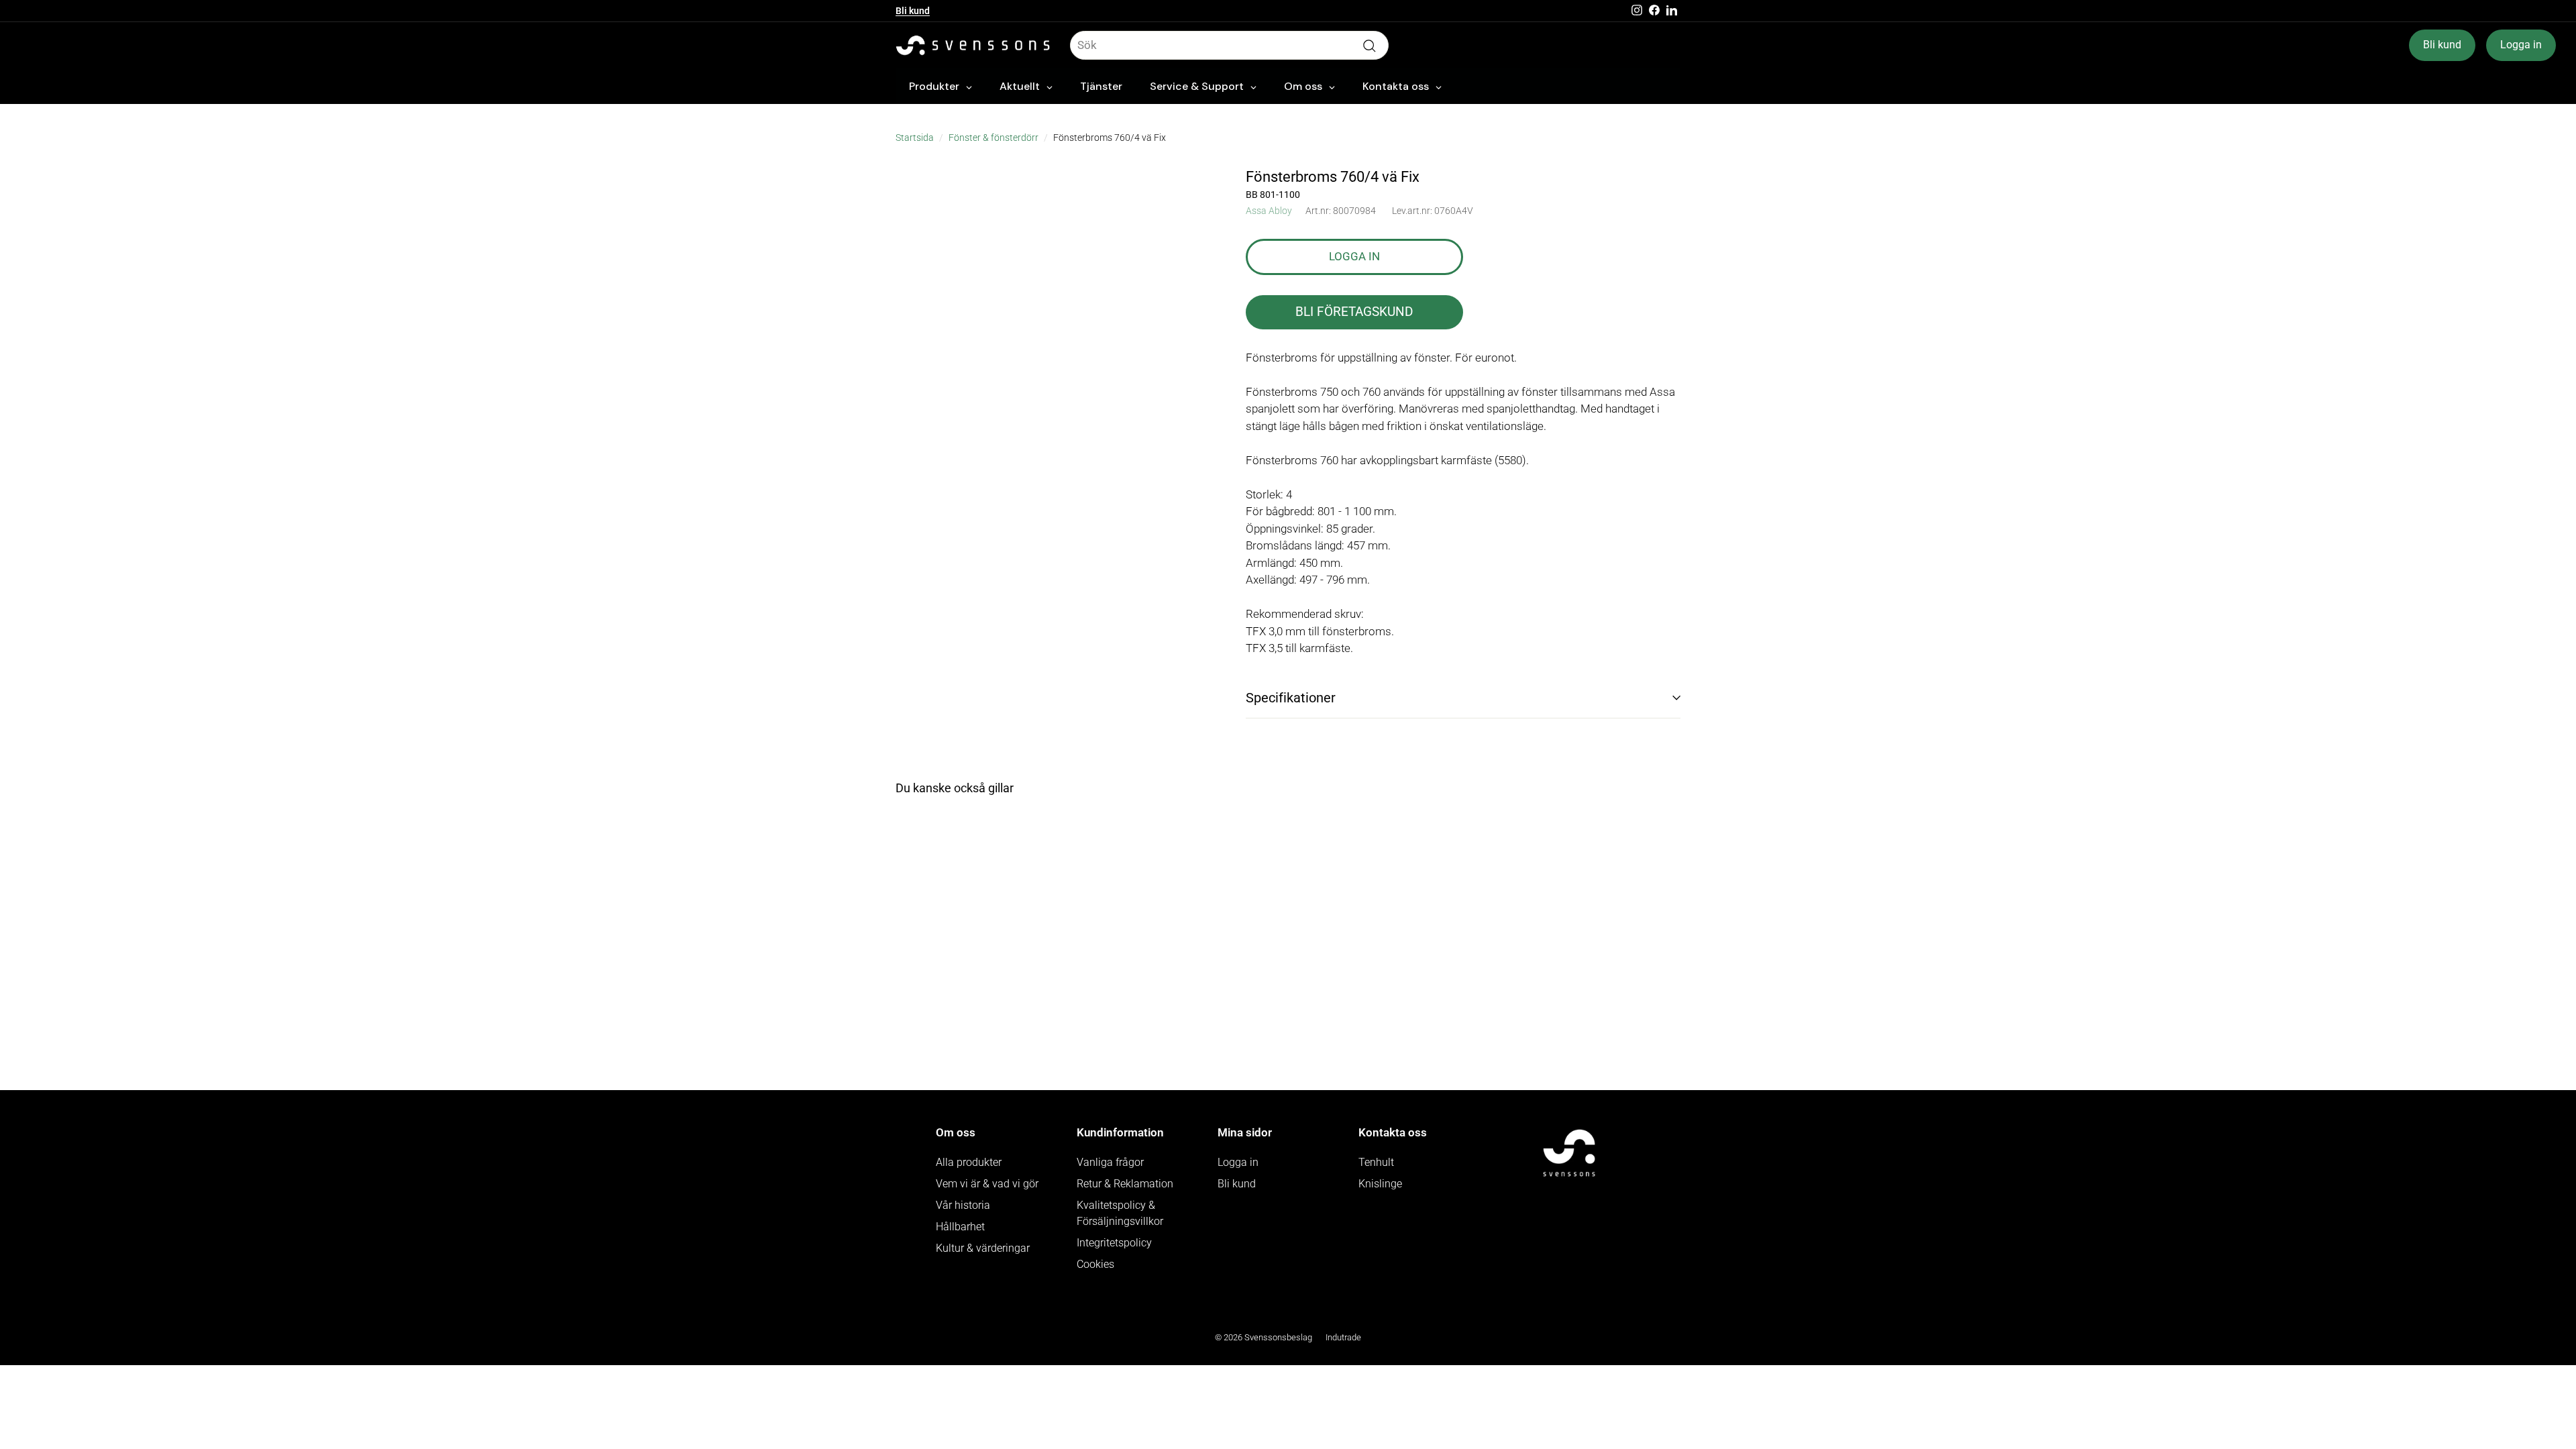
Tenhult (1376, 1162)
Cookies (1095, 1264)
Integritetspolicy (1114, 1243)
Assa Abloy (1269, 211)
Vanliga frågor (1110, 1162)
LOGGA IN (1354, 256)
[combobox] (1229, 46)
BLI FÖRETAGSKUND (1354, 312)
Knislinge (1380, 1184)
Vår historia (963, 1205)
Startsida (915, 138)
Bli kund (913, 11)
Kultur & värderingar (983, 1248)
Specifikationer (1291, 698)
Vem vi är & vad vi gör (987, 1184)
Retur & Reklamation (1125, 1184)
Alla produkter (969, 1162)
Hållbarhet (960, 1227)
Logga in (2521, 45)
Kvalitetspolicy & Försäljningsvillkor (1120, 1213)
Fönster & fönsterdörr (994, 138)
